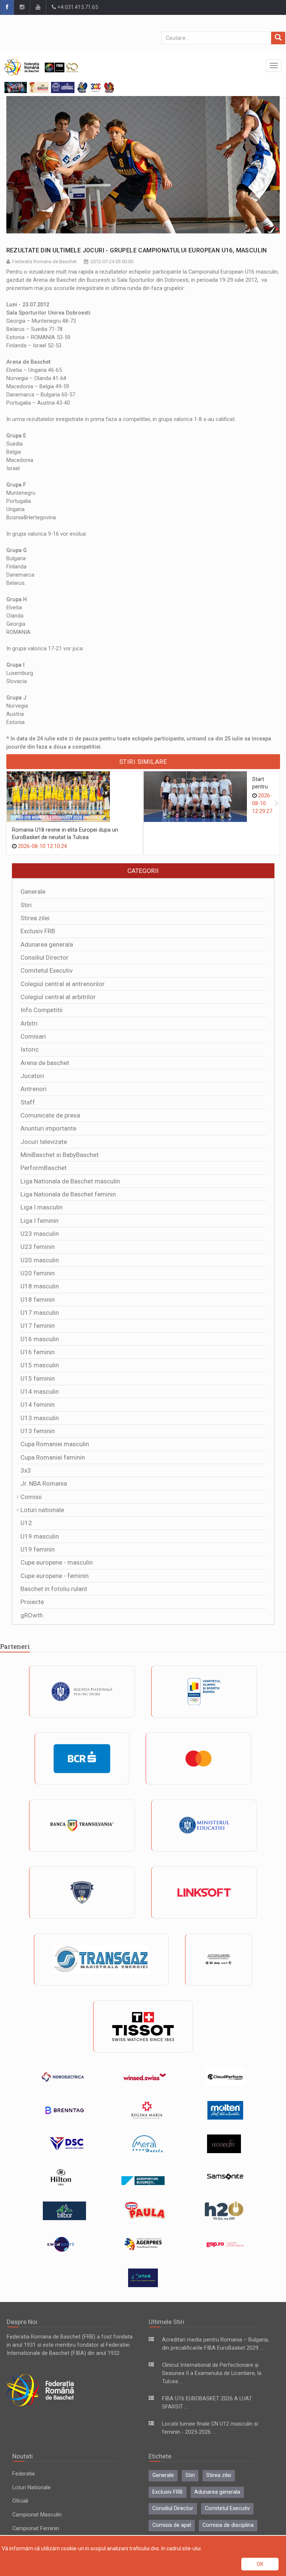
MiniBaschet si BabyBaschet (60, 1155)
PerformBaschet (44, 1168)
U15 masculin (40, 1365)
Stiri (26, 905)
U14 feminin (38, 1405)
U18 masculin (40, 1286)
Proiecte (32, 1602)
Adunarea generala (47, 944)
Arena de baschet (45, 1063)
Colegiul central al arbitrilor (58, 997)
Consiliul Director (45, 957)
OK (260, 2564)
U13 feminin (38, 1431)
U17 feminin (38, 1326)
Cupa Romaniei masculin (55, 1444)
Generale (33, 892)
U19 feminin (38, 1549)
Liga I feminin (39, 1221)
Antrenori (34, 1089)
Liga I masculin (42, 1207)
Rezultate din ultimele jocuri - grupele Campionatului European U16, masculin (137, 250)
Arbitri (29, 1023)
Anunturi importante (48, 1128)
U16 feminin (38, 1352)
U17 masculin (40, 1313)
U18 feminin (38, 1300)
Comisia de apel (172, 2525)
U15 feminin (38, 1378)
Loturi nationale (42, 1510)
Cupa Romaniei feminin (53, 1457)
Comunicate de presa (50, 1115)
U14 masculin (40, 1391)
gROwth (32, 1615)
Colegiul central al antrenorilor (63, 984)
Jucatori (32, 1076)
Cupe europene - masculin (57, 1562)
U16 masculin (40, 1339)
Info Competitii (42, 1010)
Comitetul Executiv (47, 970)
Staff (28, 1102)
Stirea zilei (35, 918)
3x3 (26, 1470)
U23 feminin (38, 1247)
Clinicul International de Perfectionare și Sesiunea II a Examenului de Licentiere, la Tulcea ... (212, 2373)
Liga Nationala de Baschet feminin (68, 1194)
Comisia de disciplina (228, 2525)
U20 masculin (40, 1260)
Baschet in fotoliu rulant (54, 1589)
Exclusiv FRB (38, 931)
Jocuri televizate (44, 1142)
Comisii (31, 1497)
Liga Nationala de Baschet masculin (70, 1181)
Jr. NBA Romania (44, 1483)
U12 (26, 1523)
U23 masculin (40, 1234)
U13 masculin (40, 1418)
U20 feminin (38, 1273)
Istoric (30, 1049)
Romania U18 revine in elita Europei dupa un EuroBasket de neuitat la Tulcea (65, 834)
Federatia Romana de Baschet (45, 262)
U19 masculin (40, 1536)
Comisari (33, 1036)
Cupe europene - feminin (55, 1576)
